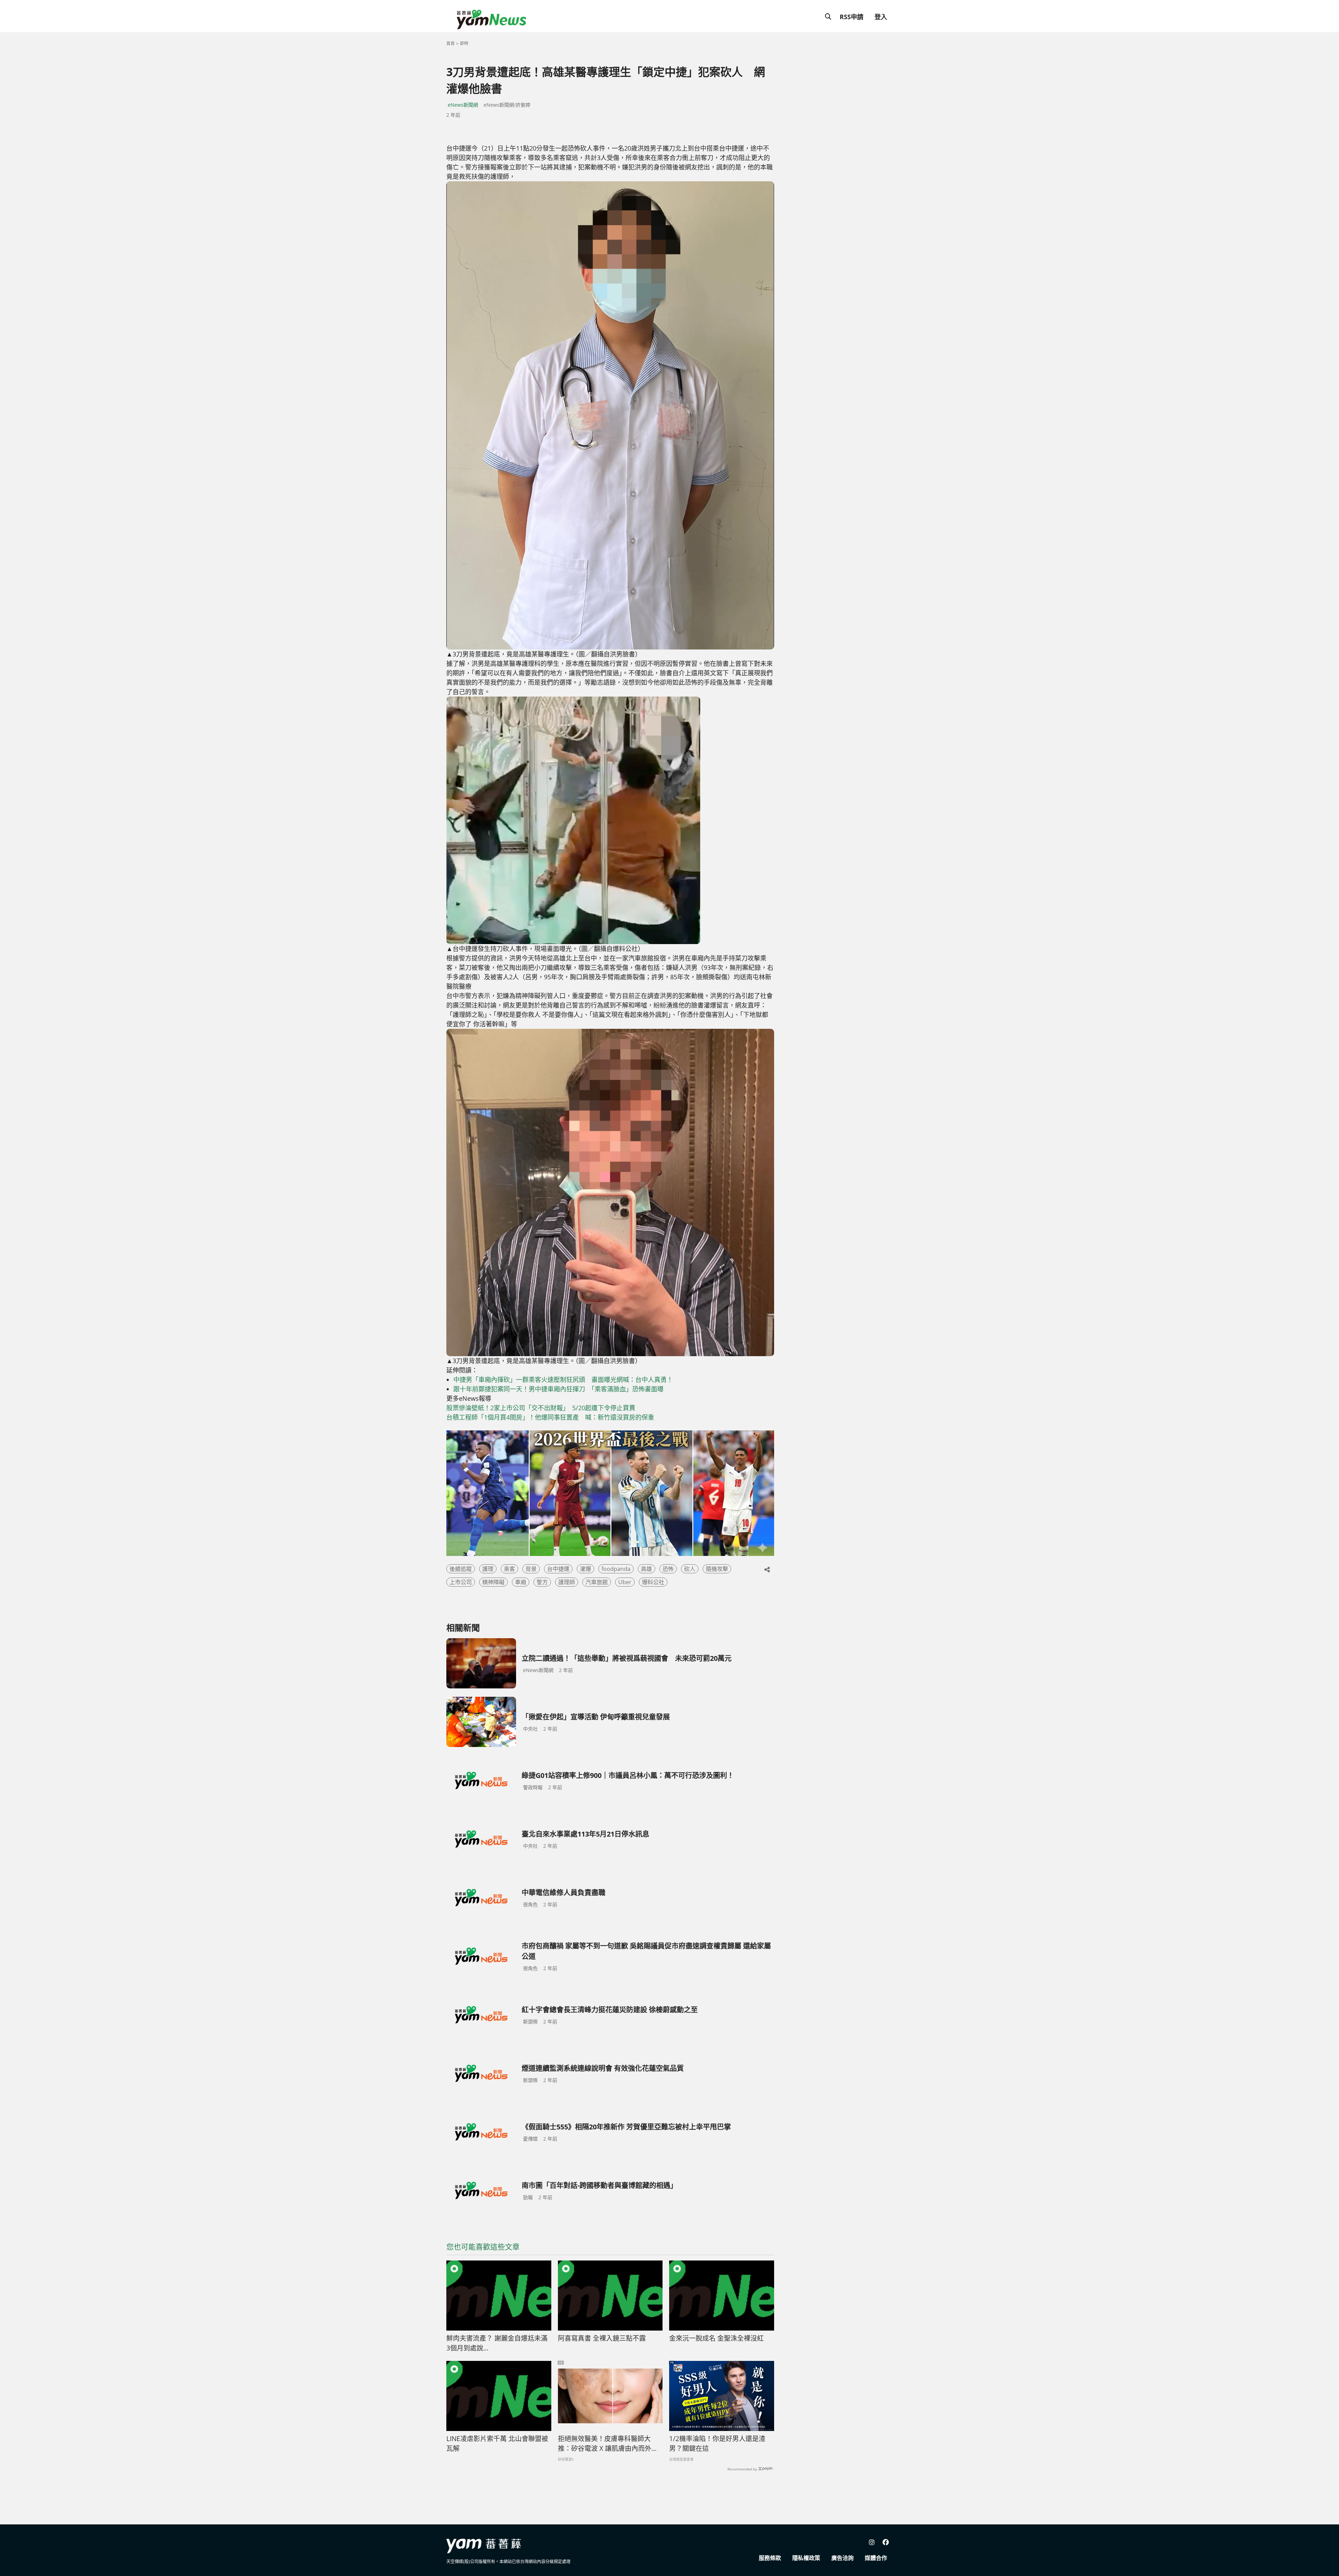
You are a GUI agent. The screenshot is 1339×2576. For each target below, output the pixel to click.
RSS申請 (852, 17)
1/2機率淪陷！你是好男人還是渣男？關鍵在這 (717, 2444)
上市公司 (461, 1582)
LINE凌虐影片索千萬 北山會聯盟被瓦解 (497, 2444)
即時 (464, 43)
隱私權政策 (806, 2558)
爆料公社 (653, 1582)
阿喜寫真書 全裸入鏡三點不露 (602, 2338)
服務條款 (770, 2558)
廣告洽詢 (842, 2558)
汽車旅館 (597, 1582)
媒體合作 (876, 2558)
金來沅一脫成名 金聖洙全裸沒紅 (716, 2338)
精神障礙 (493, 1582)
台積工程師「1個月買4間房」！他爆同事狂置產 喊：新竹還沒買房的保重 (550, 1417)
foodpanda (616, 1569)
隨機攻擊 (717, 1569)
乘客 (509, 1569)
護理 (488, 1569)
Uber (625, 1582)
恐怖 (668, 1569)
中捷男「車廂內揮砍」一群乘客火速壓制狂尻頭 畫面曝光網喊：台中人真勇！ (563, 1380)
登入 (881, 17)
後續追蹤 (461, 1569)
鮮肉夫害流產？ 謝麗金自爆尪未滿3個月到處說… (497, 2343)
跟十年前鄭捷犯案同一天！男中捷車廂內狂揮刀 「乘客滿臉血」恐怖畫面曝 (558, 1389)
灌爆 (585, 1569)
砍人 (690, 1569)
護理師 (567, 1582)
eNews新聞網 (463, 105)
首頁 (451, 43)
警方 (542, 1582)
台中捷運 (558, 1569)
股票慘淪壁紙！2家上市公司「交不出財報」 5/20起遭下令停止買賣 (541, 1408)
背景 (531, 1569)
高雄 (646, 1569)
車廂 (521, 1582)
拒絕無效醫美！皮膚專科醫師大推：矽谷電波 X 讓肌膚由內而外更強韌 (608, 2444)
